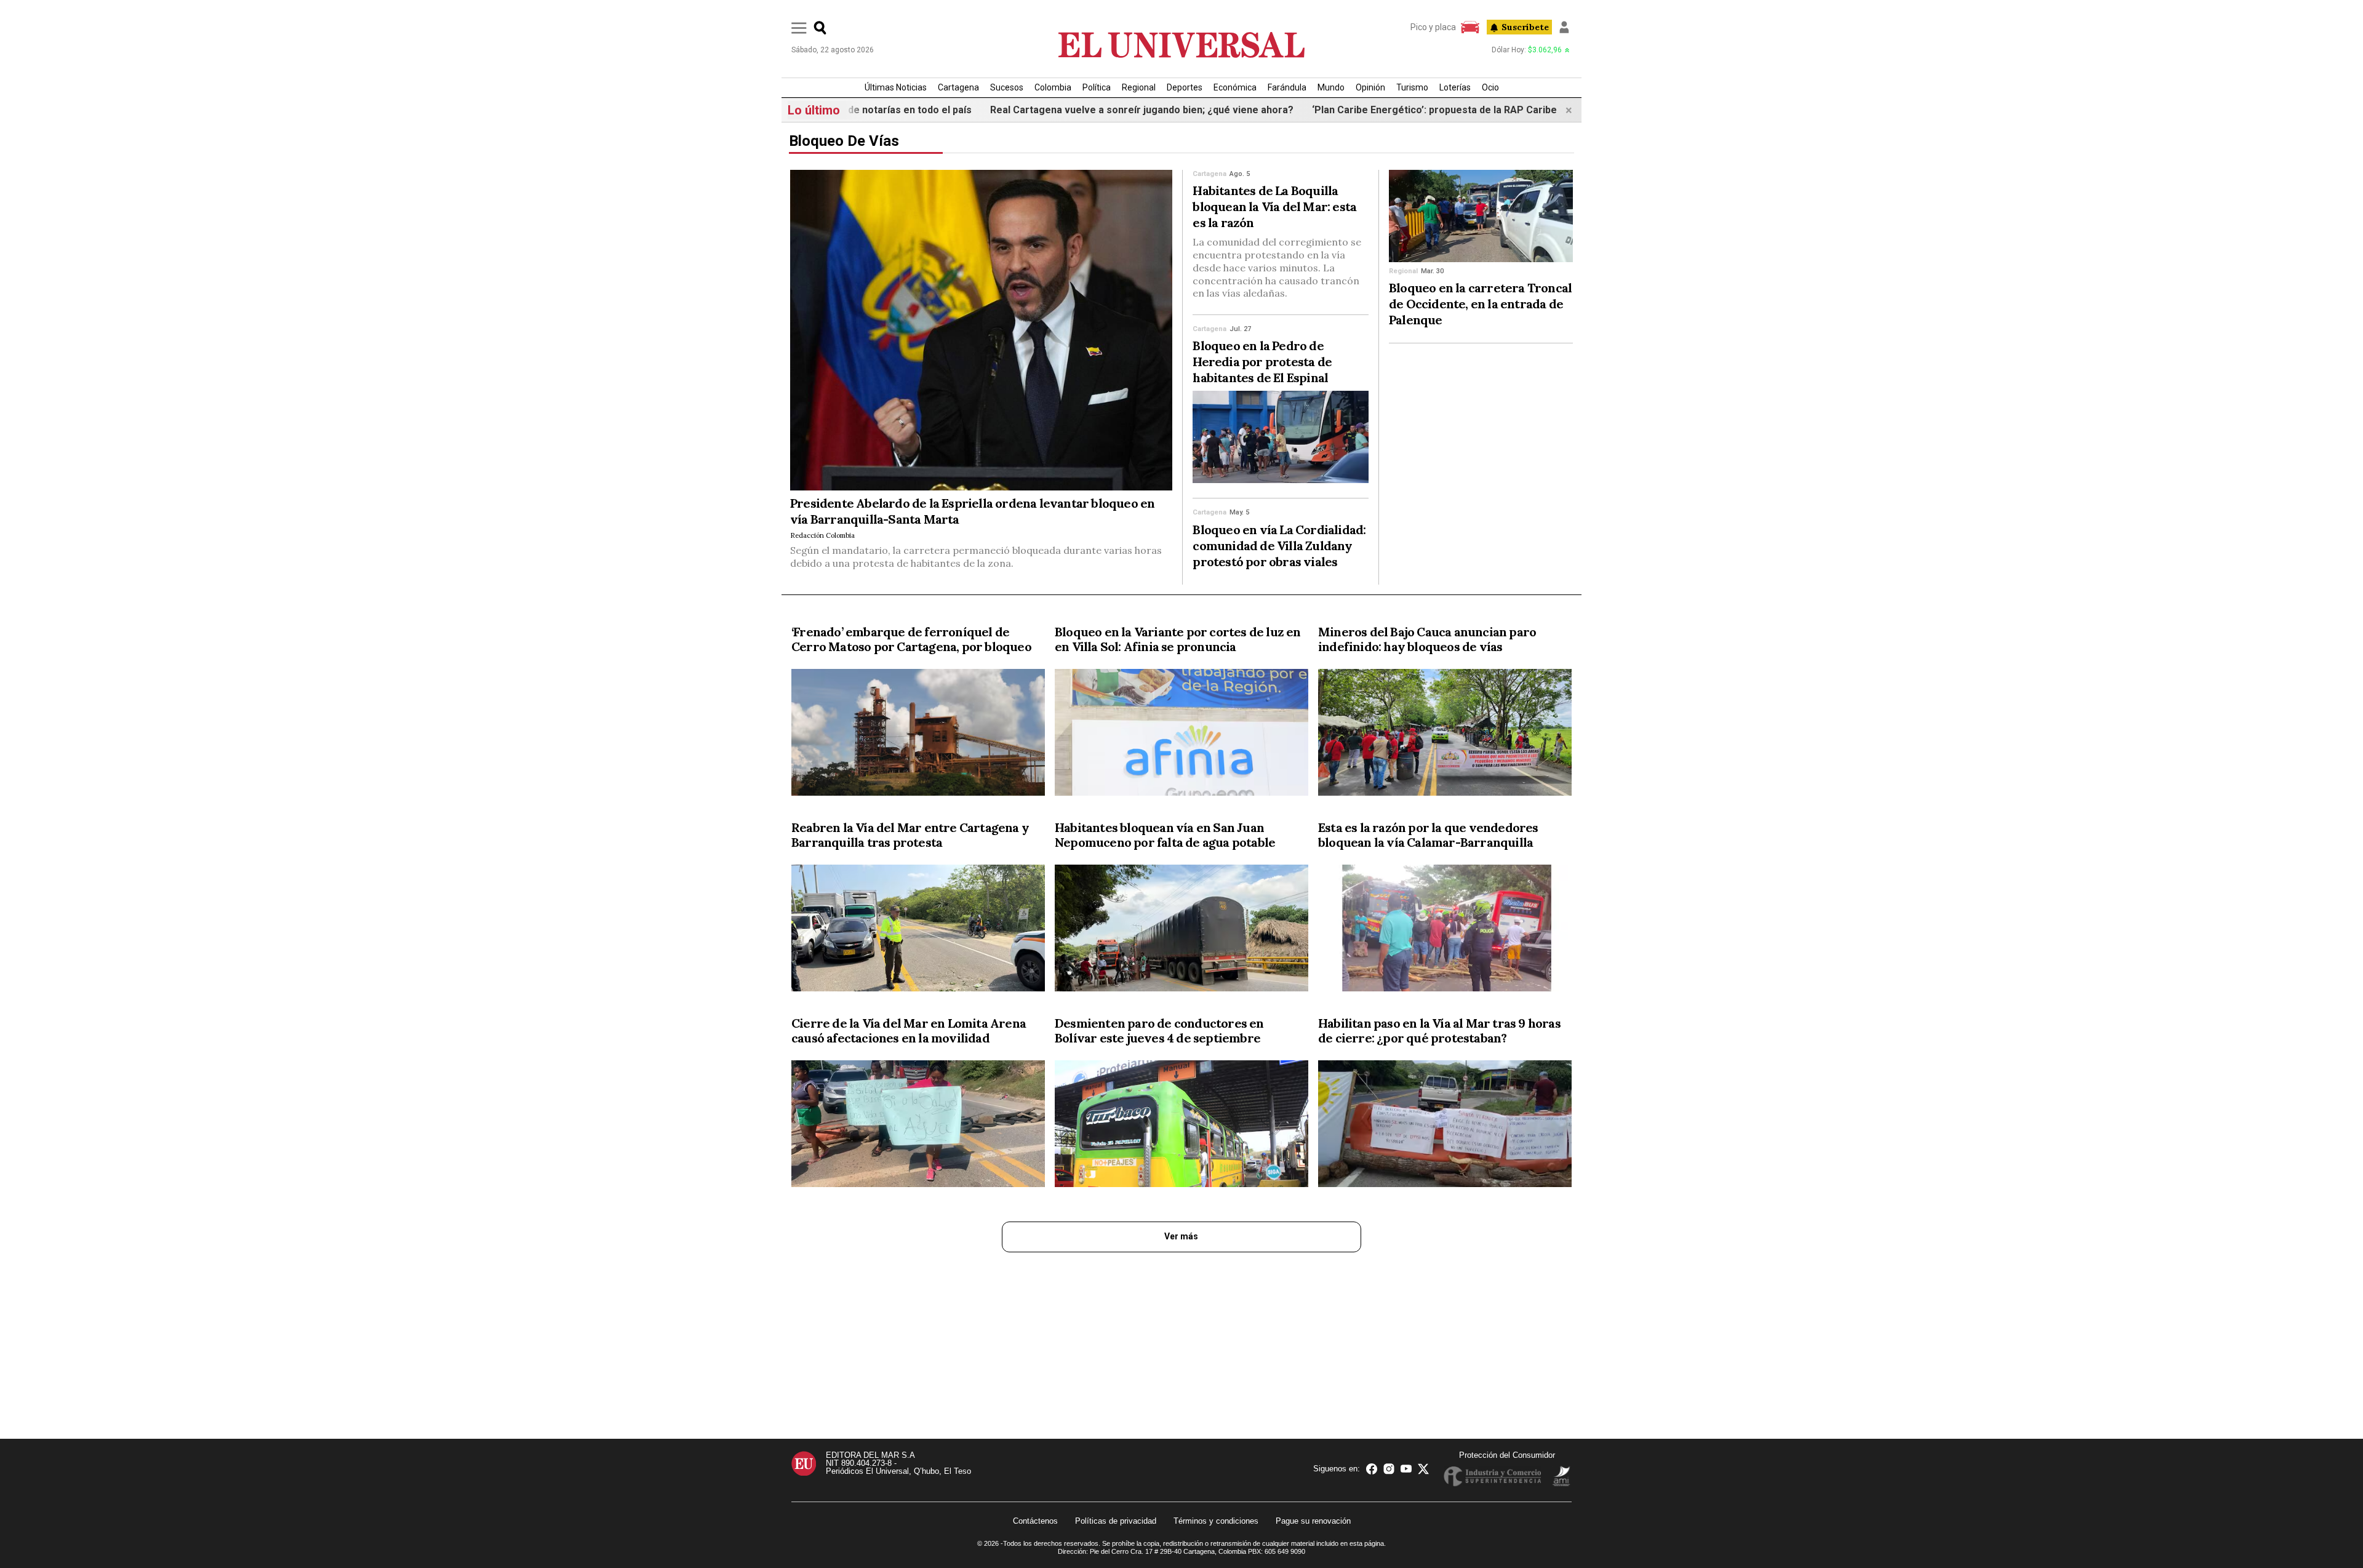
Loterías (1455, 87)
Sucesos (1007, 87)
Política (1097, 87)
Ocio (1490, 87)
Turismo (1412, 87)
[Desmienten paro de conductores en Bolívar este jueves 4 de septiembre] (1181, 1126)
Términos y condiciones (1216, 1521)
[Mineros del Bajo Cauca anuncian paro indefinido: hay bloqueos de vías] (1445, 735)
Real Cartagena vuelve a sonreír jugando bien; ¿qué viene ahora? (1069, 110)
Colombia (1053, 87)
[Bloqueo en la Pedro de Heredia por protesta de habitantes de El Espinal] (1281, 437)
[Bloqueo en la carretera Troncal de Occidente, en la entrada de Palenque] (1481, 216)
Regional (1139, 87)
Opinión (1370, 87)
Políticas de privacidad (1116, 1521)
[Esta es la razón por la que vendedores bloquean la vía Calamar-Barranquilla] (1445, 930)
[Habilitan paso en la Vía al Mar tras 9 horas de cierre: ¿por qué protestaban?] (1445, 1126)
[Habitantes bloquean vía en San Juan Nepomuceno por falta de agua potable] (1181, 930)
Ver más (1181, 1236)
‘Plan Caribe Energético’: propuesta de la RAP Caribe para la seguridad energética (1430, 110)
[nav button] (799, 28)
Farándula (1287, 87)
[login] (1564, 27)
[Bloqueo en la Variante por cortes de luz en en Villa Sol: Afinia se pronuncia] (1181, 735)
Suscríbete (1525, 27)
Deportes (1185, 87)
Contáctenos (1035, 1521)
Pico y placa (1433, 27)
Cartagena (958, 87)
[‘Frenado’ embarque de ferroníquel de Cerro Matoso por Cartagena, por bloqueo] (918, 735)
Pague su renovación (1313, 1521)
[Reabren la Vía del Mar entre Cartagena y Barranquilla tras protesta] (918, 930)
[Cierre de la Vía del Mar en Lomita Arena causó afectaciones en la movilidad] (918, 1126)
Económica (1235, 87)
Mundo (1331, 87)
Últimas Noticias (896, 87)
